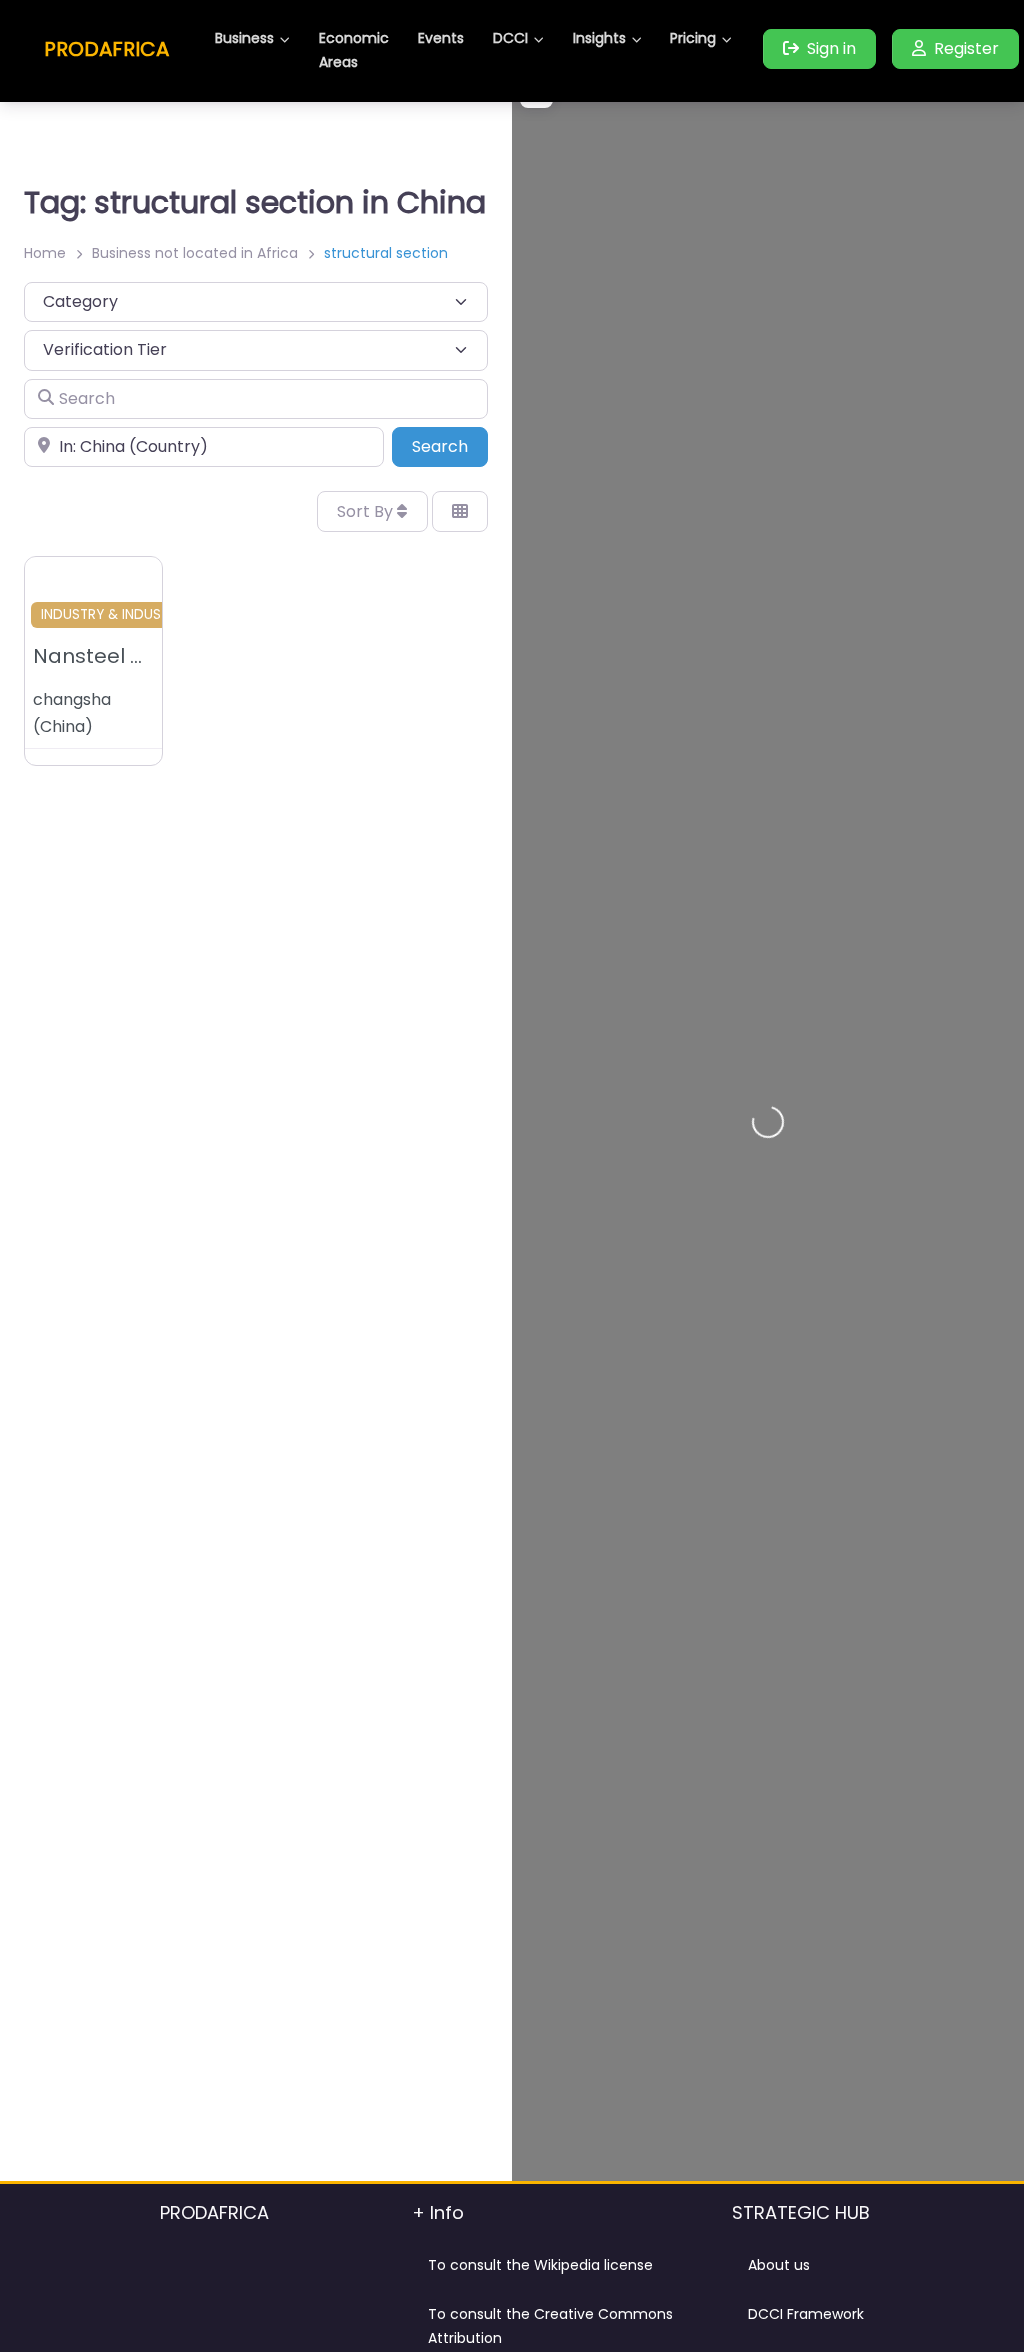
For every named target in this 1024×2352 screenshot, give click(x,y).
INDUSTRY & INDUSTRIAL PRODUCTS (156, 614)
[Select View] (460, 511)
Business (244, 38)
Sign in (831, 48)
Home (45, 253)
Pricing (693, 38)
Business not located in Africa (195, 253)
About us (779, 2265)
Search (450, 446)
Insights (599, 38)
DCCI (510, 38)
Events (441, 38)
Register (966, 48)
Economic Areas (354, 50)
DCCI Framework (806, 2314)
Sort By (367, 511)
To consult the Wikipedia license (540, 2265)
